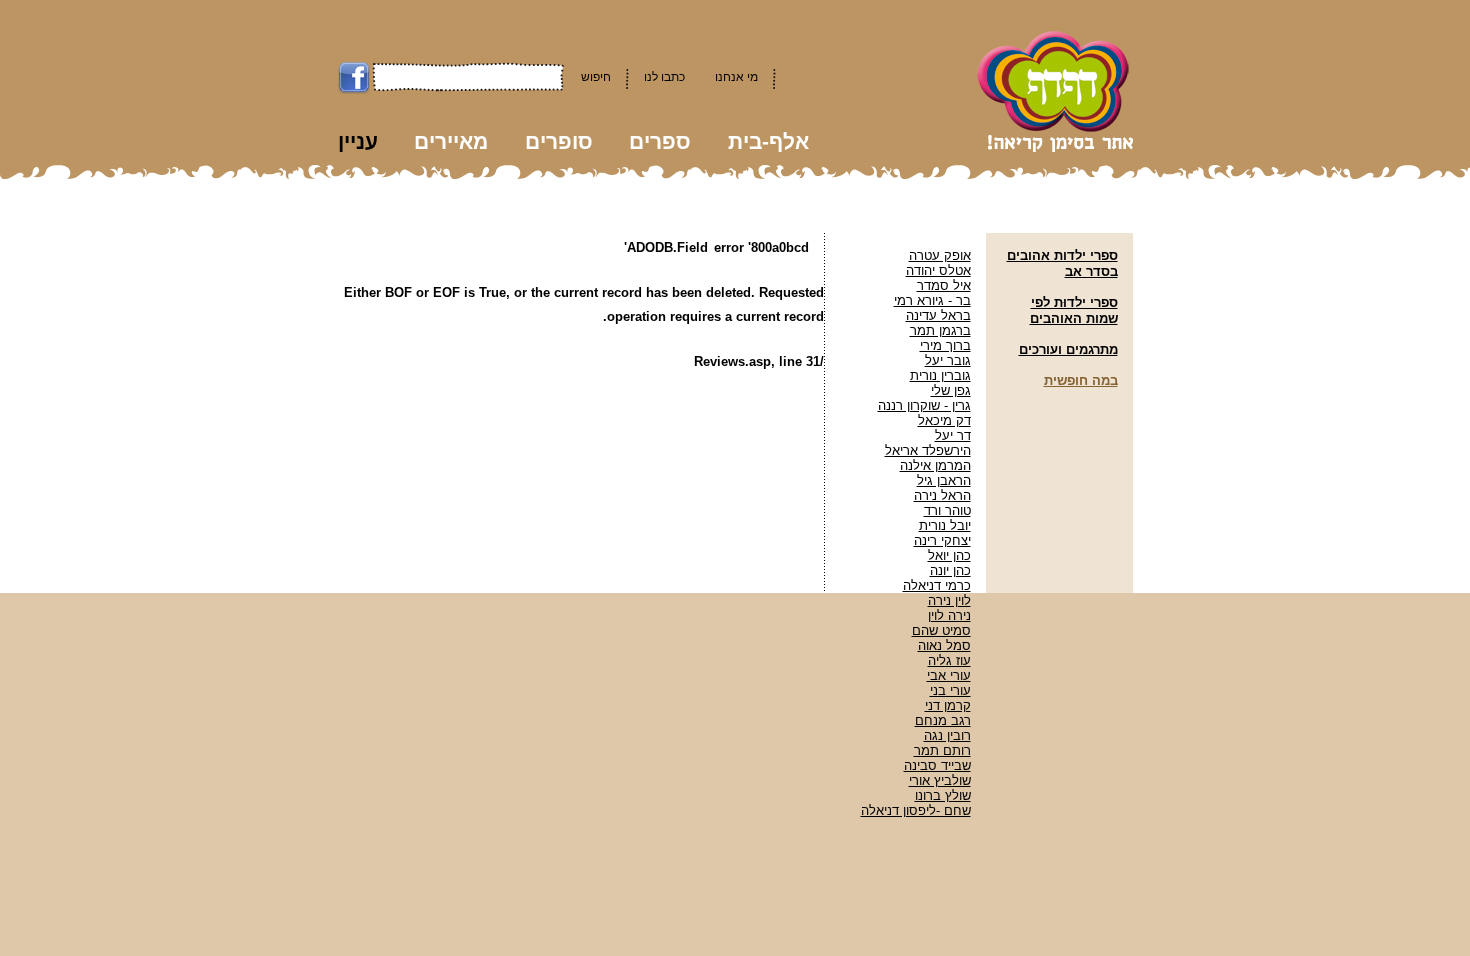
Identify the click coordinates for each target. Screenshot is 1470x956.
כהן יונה (950, 570)
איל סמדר (944, 285)
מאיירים (451, 141)
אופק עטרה (940, 255)
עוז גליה (949, 660)
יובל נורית (945, 525)
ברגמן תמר (940, 330)
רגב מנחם (943, 720)
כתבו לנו (664, 77)
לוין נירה (949, 600)
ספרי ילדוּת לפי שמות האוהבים (1074, 310)
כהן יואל (949, 555)
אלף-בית (768, 141)
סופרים (559, 141)
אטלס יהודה (938, 270)
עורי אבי (949, 675)
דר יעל (953, 435)
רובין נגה (947, 735)
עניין (358, 141)
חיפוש (596, 77)
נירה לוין (949, 615)
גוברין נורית (940, 375)
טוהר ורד (947, 510)
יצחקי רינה (942, 540)
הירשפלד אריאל (928, 450)
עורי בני (950, 690)
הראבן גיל (944, 480)
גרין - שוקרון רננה (924, 405)
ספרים (660, 141)
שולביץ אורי (940, 780)
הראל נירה (942, 495)
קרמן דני (948, 705)
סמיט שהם (941, 630)
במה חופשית (1081, 380)
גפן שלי (951, 390)
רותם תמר (942, 750)
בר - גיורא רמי (932, 300)
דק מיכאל (944, 420)
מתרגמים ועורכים (1068, 349)
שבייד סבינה (937, 765)
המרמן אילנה (935, 465)
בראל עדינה (938, 315)
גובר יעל (948, 360)
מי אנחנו (736, 77)
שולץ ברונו (943, 795)
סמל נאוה (944, 645)
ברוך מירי (945, 345)
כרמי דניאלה (937, 585)
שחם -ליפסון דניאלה (916, 810)
